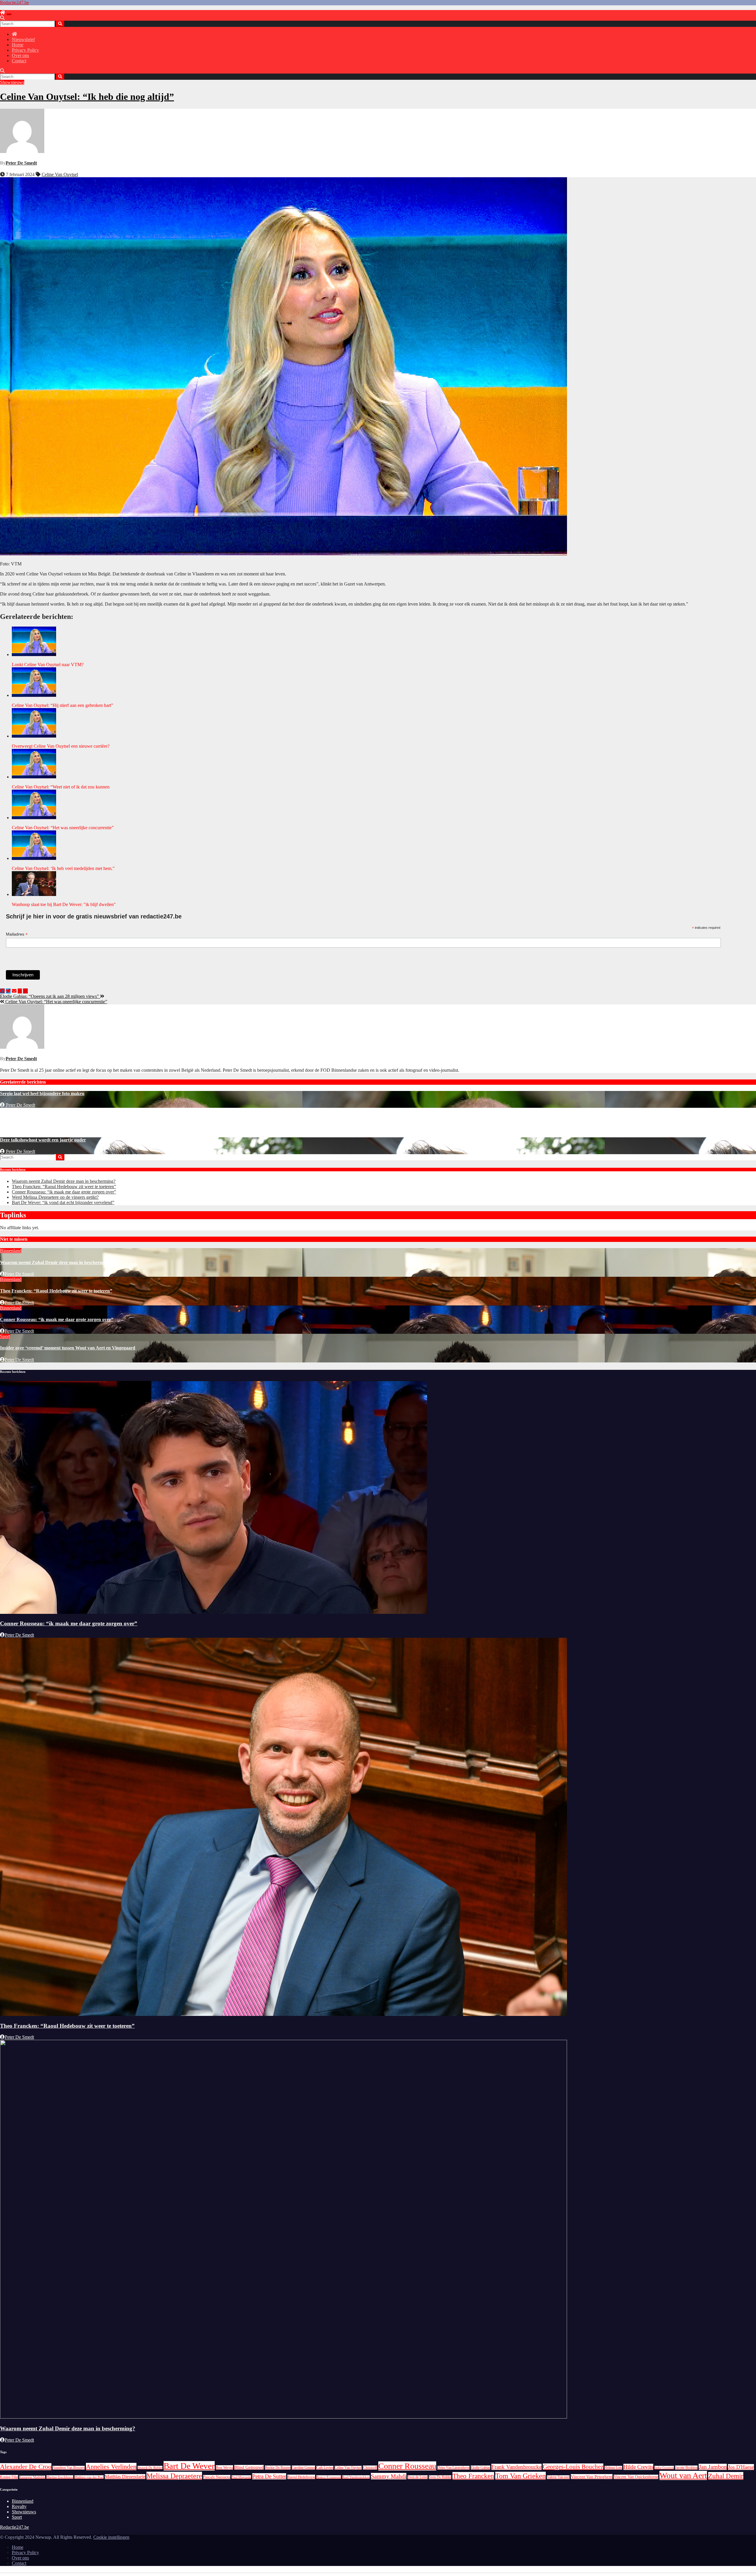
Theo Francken (473, 2476)
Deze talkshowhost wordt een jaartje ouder (43, 1140)
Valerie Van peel (558, 2477)
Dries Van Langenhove (453, 2468)
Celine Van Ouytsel (60, 174)
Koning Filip (9, 2477)
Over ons (20, 55)
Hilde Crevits (638, 2467)
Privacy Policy (25, 50)
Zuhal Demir (726, 2476)
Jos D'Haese (741, 2467)
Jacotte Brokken (686, 2468)
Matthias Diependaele (125, 2477)
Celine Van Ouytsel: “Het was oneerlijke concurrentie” (56, 1002)
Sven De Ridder (440, 2477)
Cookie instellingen (111, 2537)
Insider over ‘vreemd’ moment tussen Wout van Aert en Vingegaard (68, 1348)
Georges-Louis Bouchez (573, 2467)
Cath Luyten (325, 2468)
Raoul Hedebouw (301, 2477)
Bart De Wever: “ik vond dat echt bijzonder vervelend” (63, 1202)
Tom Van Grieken (520, 2476)
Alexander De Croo (26, 2467)
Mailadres (17, 934)
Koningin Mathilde (32, 2477)
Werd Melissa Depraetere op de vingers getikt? (55, 1197)
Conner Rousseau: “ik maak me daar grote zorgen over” (64, 1192)
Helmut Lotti (613, 2468)
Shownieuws (12, 82)
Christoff (370, 2468)
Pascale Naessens (217, 2477)
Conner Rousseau (407, 2466)
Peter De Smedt (21, 163)
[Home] (3, 13)
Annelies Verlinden (111, 2467)
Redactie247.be (14, 3)
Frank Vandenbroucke (517, 2467)
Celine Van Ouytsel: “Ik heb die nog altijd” (87, 97)
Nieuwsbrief (23, 39)
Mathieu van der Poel (89, 2477)
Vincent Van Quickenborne (636, 2477)
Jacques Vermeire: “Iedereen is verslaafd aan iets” (50, 1117)
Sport (5, 1336)
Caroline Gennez (303, 2468)
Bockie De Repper (278, 2468)
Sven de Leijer (418, 2477)
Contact (19, 61)
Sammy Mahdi (389, 2476)
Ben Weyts (224, 2467)
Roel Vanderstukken (356, 2477)
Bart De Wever (189, 2466)
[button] (2, 18)
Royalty (19, 2506)
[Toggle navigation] (9, 14)
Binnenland (11, 1251)
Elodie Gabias (480, 2468)
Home (18, 45)
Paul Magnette (241, 2477)
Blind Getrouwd (249, 2467)
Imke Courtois (664, 2468)
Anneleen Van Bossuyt (69, 2468)
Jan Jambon (713, 2467)
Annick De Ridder (150, 2468)
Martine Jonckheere (60, 2477)
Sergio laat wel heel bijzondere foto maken (42, 1093)
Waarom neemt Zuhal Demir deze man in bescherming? (64, 1181)
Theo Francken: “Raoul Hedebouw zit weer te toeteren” (64, 1187)
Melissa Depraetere (174, 2476)
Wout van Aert (683, 2475)
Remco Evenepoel (329, 2477)
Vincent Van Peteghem (592, 2477)
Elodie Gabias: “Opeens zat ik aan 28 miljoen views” (50, 996)
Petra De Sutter (269, 2476)
